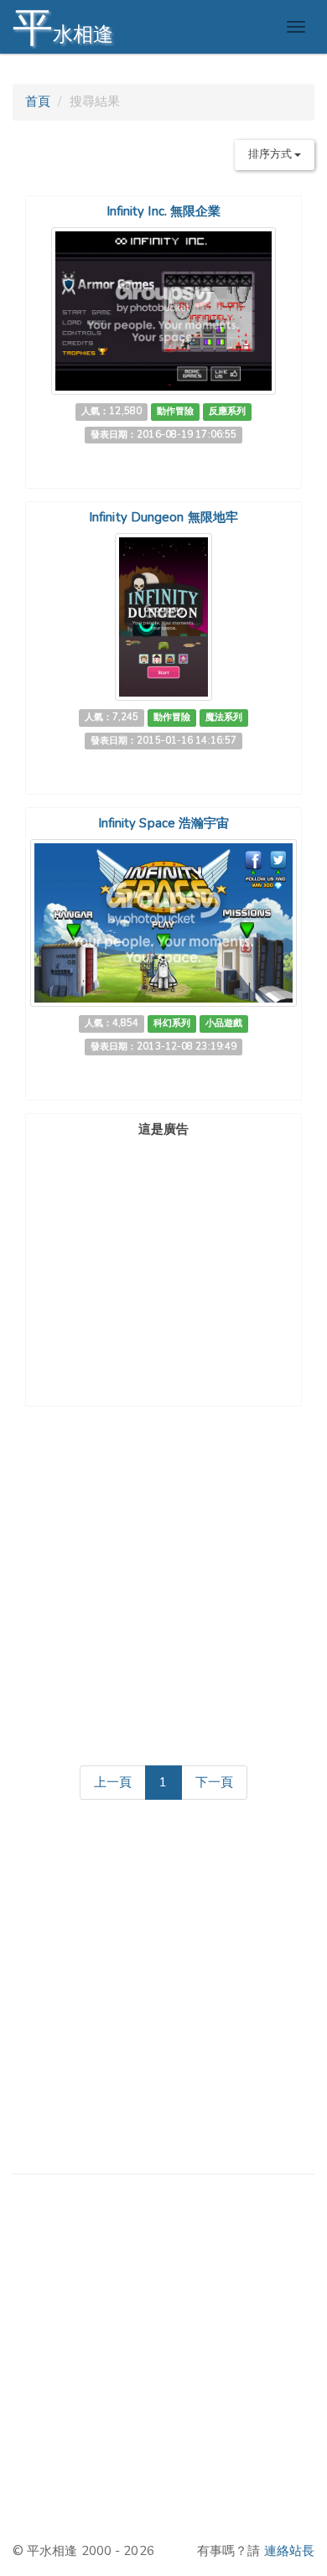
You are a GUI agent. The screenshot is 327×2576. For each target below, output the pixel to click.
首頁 (38, 101)
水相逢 (63, 27)
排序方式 (272, 154)
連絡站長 (289, 2551)
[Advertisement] (163, 1248)
